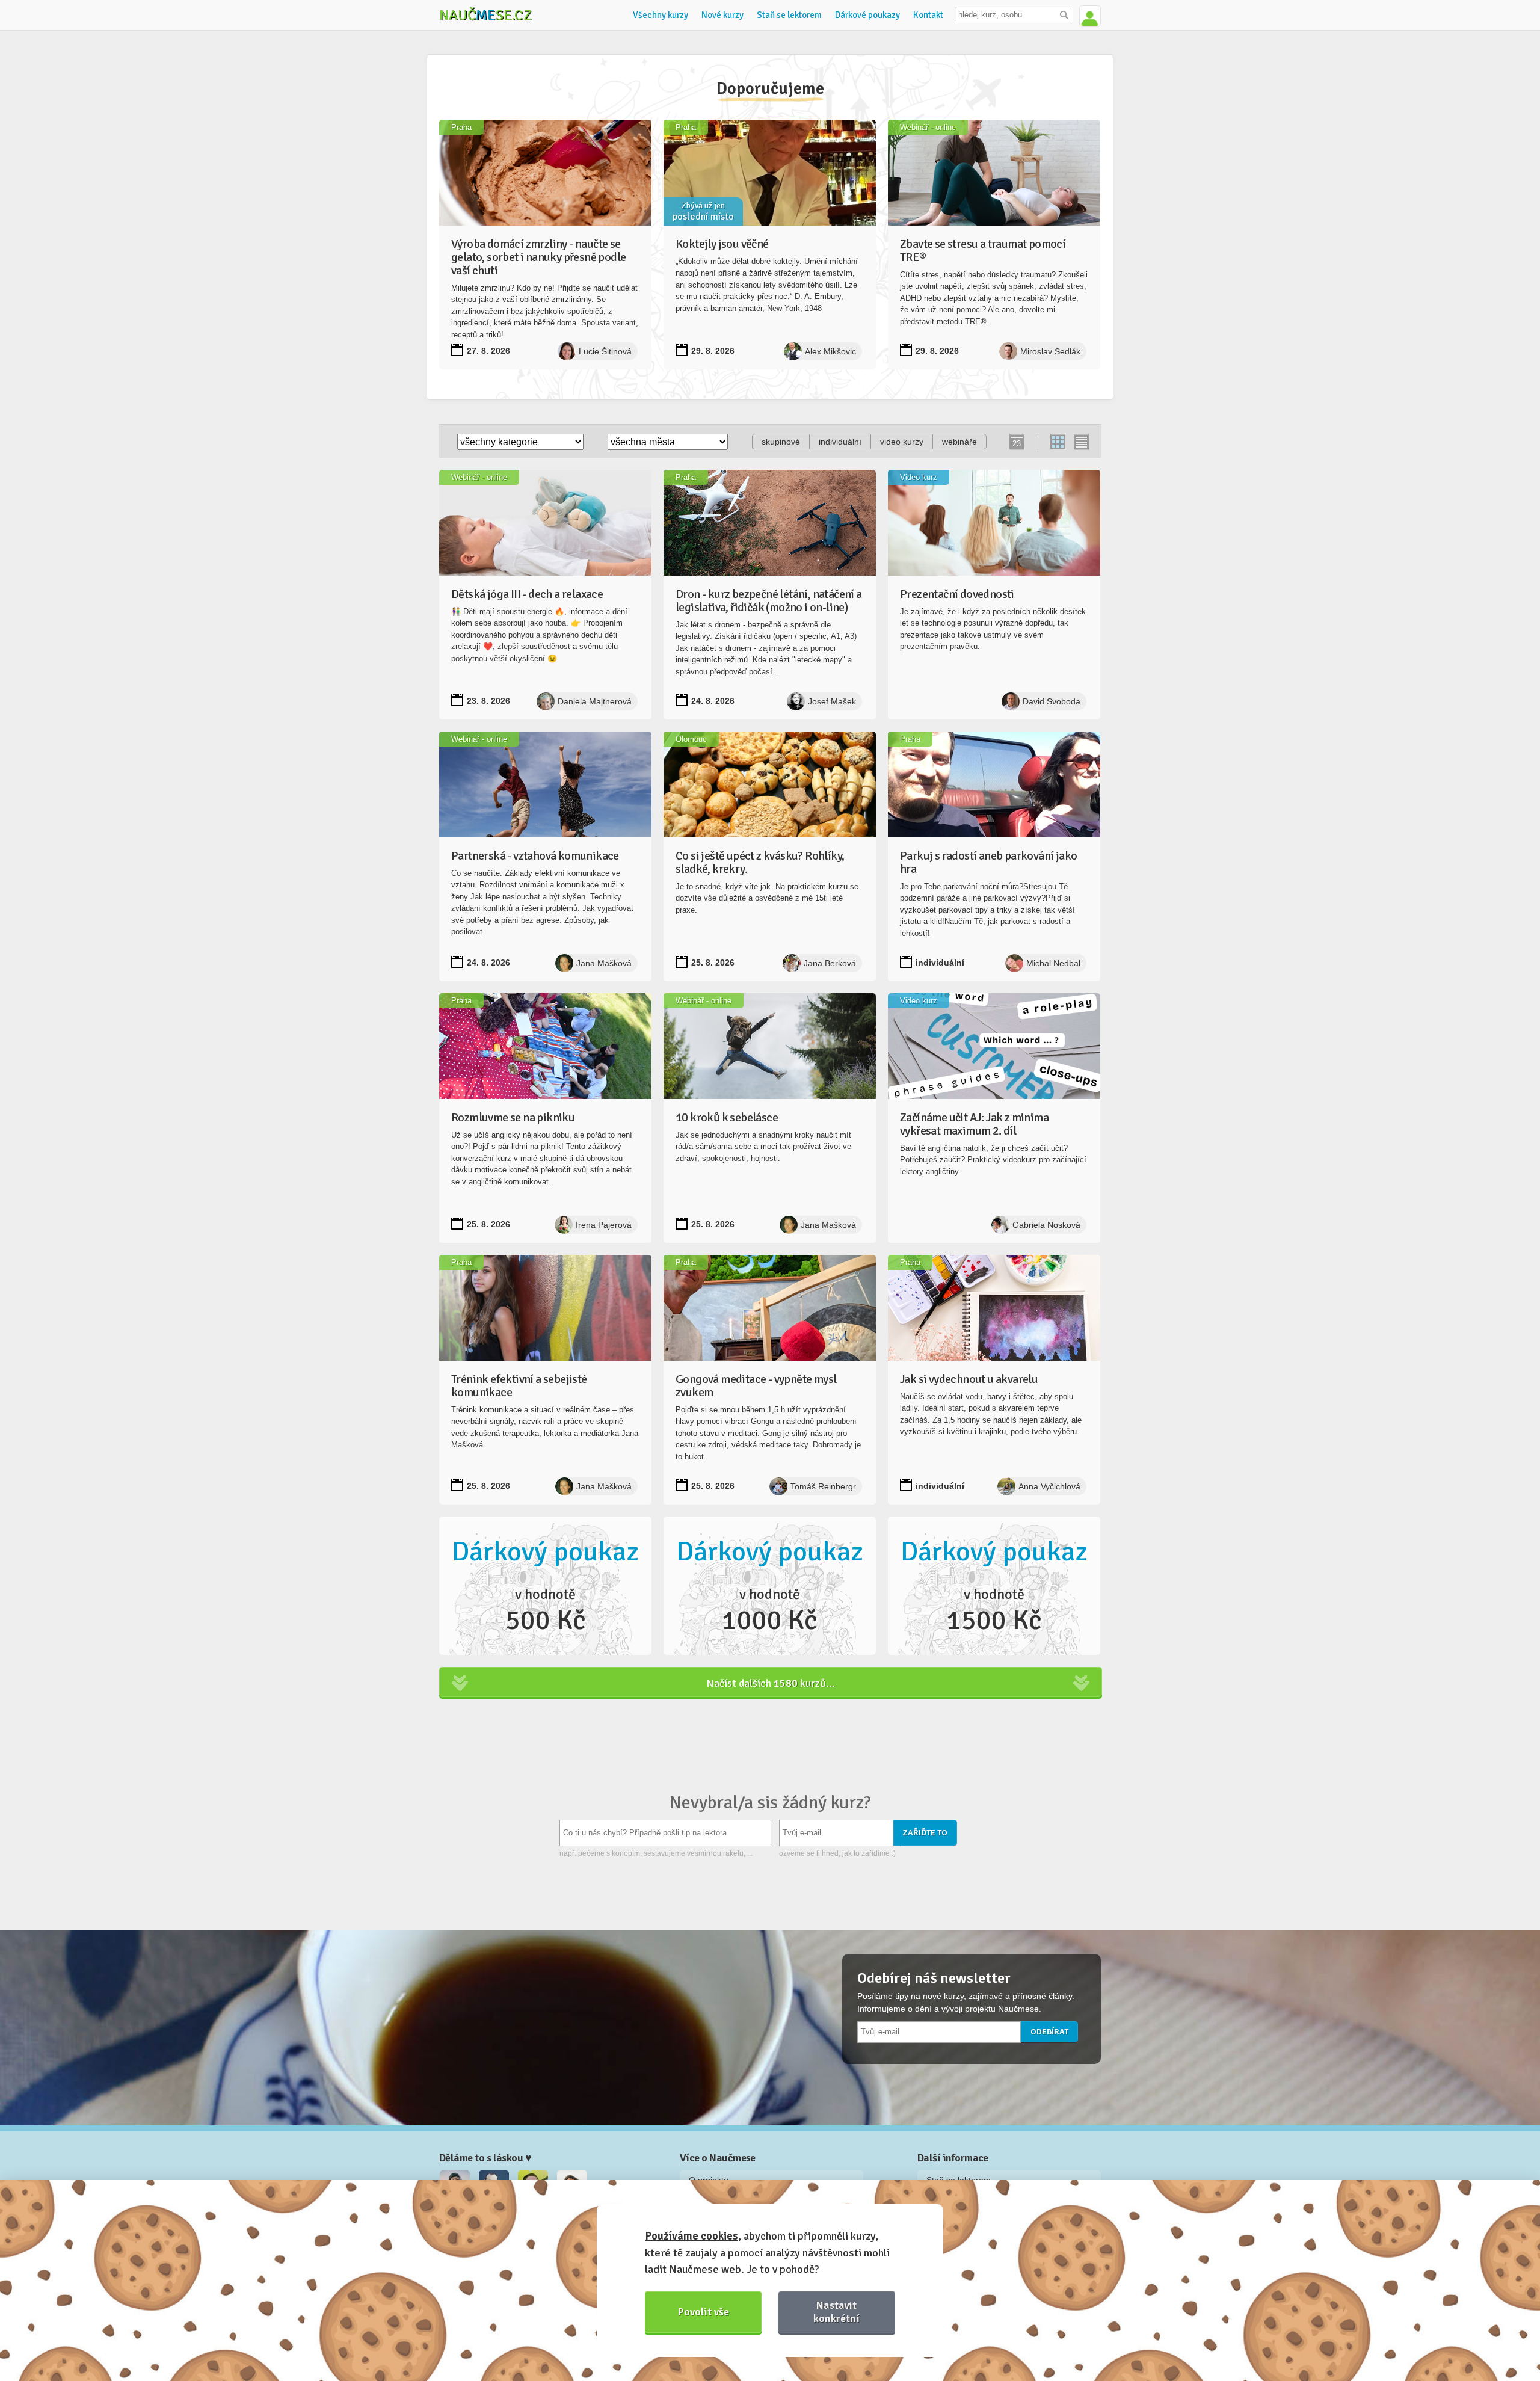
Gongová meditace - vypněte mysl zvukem (756, 1386)
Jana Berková (830, 963)
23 (1017, 444)
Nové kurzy (722, 15)
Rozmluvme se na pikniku (513, 1117)
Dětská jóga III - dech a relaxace (527, 594)
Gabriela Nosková (1046, 1225)
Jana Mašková (604, 963)
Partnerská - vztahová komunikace (535, 856)
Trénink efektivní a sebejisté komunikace (519, 1386)
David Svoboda (1052, 701)
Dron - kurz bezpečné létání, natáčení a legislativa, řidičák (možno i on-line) (769, 601)
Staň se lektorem (789, 15)
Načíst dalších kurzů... (771, 1683)
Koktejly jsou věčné (722, 244)
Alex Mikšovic (830, 351)
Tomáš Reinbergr (823, 1486)
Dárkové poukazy (867, 15)
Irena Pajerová (604, 1225)
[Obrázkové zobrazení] (1058, 442)
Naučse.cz (485, 15)
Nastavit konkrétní (836, 2312)
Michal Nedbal (1053, 963)
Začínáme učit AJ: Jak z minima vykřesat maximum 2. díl (974, 1124)
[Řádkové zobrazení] (1081, 442)
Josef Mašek (832, 701)
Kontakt (928, 15)
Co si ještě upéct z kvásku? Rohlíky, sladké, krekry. (760, 862)
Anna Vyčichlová (1049, 1486)
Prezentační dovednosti (957, 594)
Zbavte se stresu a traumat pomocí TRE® (983, 251)
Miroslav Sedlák (1050, 351)
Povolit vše (704, 2312)
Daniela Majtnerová (595, 701)
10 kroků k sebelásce (727, 1117)
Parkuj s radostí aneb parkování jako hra (988, 862)
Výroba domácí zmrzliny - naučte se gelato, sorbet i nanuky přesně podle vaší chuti (538, 257)
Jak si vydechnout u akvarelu (969, 1379)
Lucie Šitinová (605, 351)
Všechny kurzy (661, 15)
